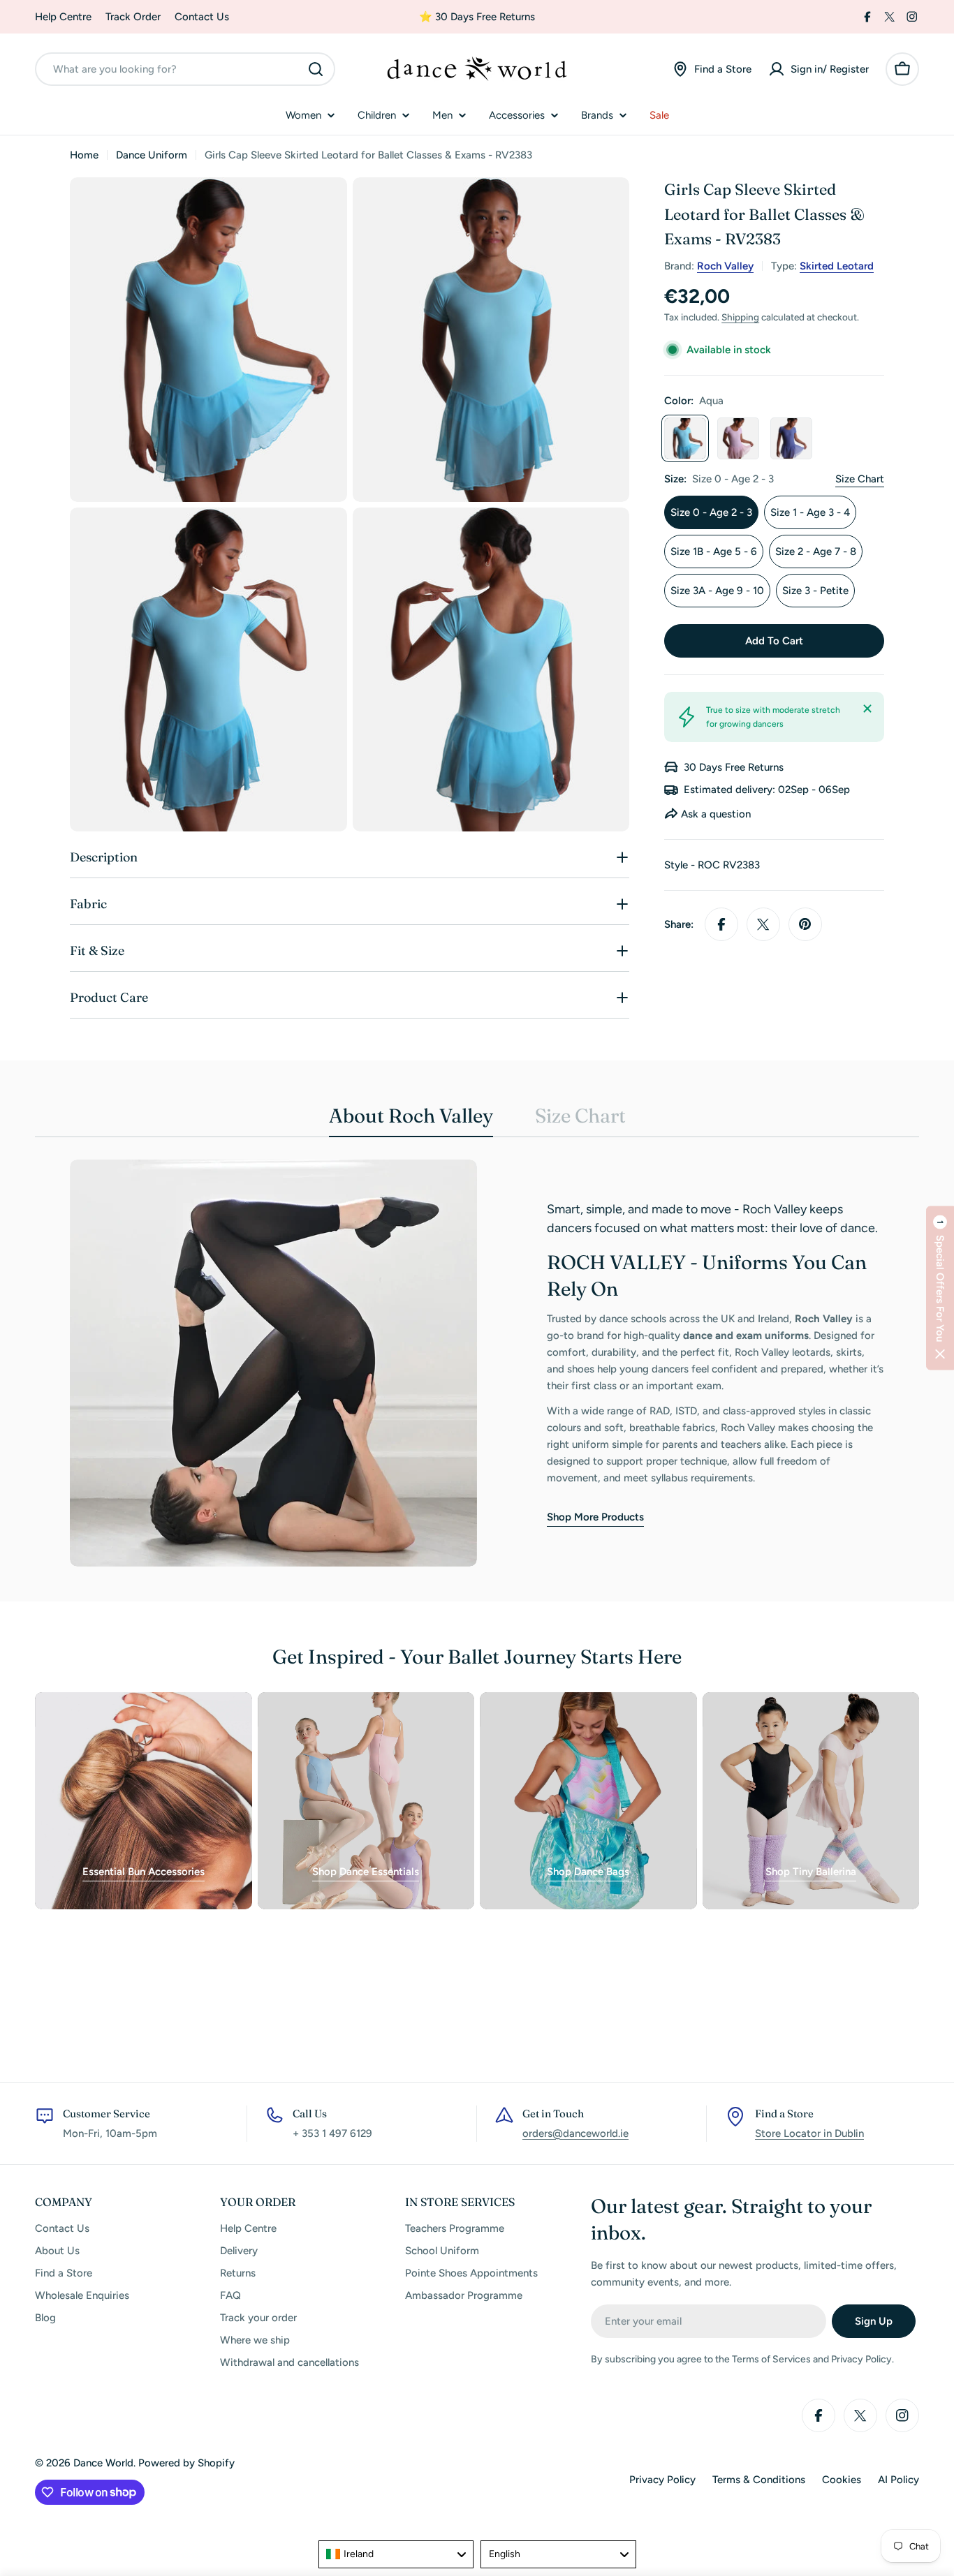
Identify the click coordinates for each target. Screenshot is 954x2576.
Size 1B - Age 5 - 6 (714, 552)
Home (84, 155)
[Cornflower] (791, 438)
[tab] (411, 1120)
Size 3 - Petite (815, 591)
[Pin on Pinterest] (805, 924)
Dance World (103, 2463)
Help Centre (63, 17)
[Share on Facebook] (721, 924)
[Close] (867, 709)
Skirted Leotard (837, 266)
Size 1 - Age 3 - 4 (810, 512)
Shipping (740, 317)
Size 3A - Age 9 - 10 (717, 591)
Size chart (860, 479)
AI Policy (898, 2480)
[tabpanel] (477, 1363)
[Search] (316, 69)
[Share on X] (763, 924)
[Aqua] (685, 438)
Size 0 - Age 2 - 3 (711, 512)
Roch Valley (725, 266)
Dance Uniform (152, 155)
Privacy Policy (662, 2480)
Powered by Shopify (186, 2463)
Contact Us (202, 17)
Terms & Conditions (759, 2480)
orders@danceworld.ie (575, 2133)
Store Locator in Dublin (809, 2133)
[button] (940, 1288)
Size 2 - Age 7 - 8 (816, 552)
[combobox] (185, 69)
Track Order (133, 17)
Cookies (842, 2480)
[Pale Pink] (738, 438)
